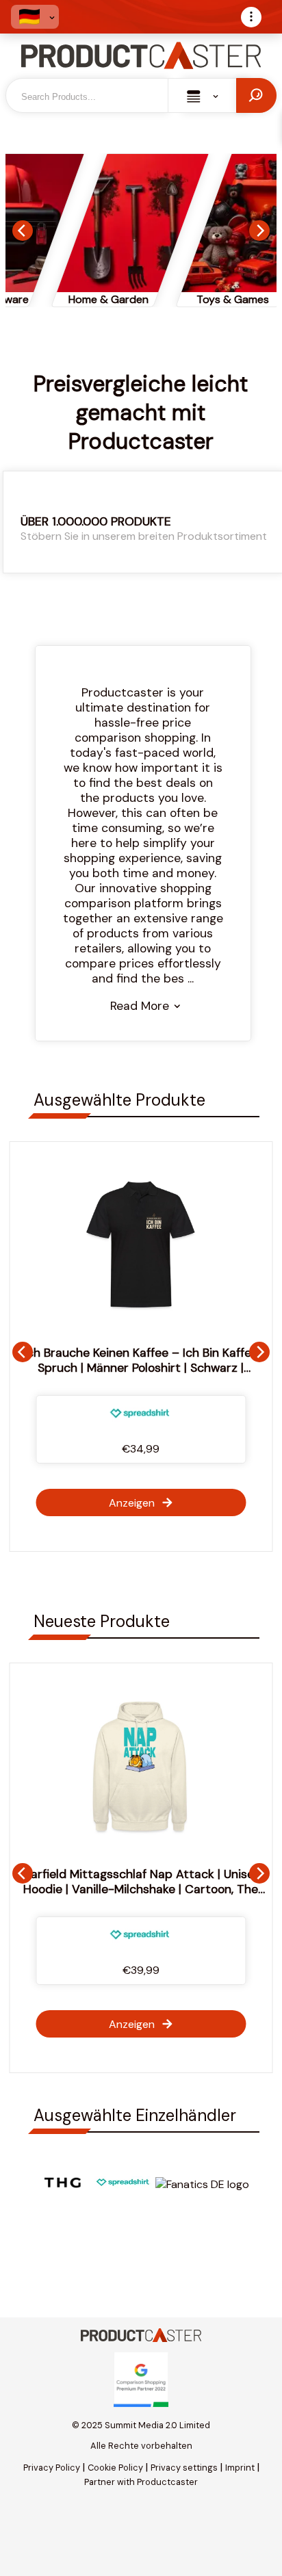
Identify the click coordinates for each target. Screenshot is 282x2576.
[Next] (259, 231)
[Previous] (23, 231)
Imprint (240, 2468)
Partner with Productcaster (141, 2482)
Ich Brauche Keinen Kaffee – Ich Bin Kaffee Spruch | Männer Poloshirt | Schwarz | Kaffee (141, 1368)
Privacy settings (184, 2468)
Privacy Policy (52, 2468)
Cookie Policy (115, 2468)
